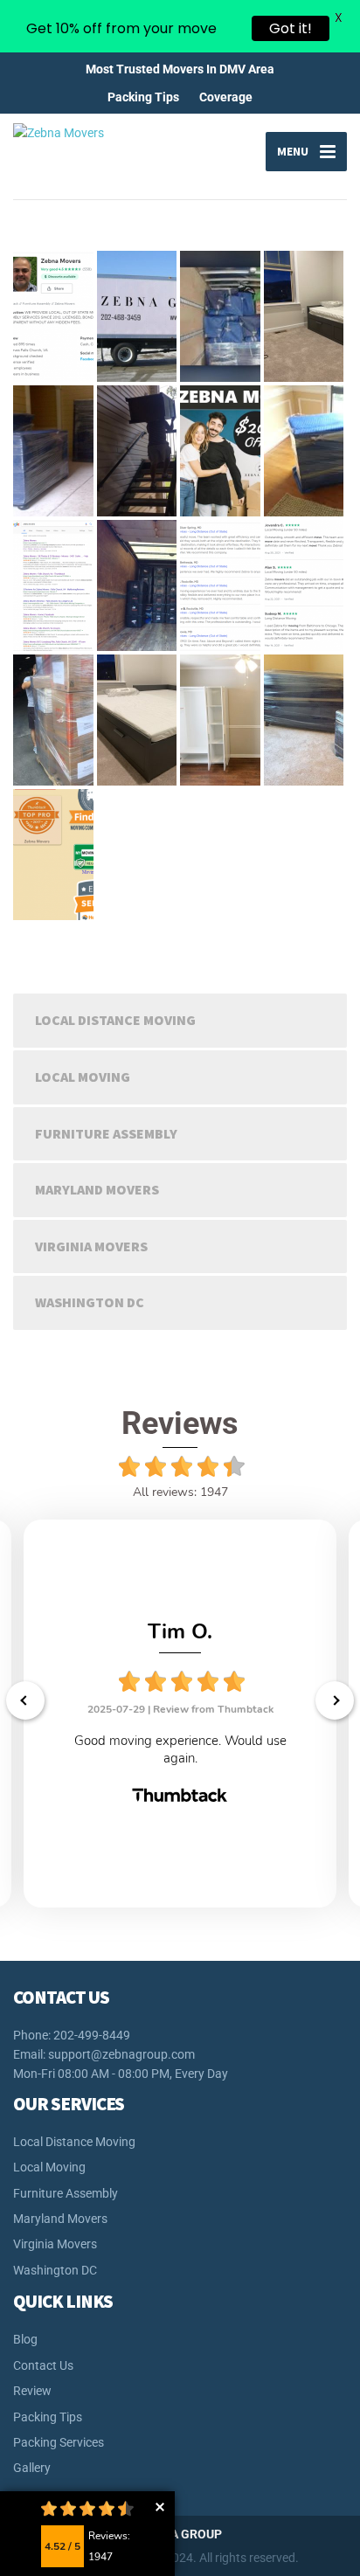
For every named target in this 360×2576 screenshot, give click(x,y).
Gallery (32, 2468)
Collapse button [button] (159, 2507)
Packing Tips (143, 97)
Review (32, 2391)
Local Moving (83, 1077)
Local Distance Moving (115, 1020)
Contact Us (43, 2365)
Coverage (226, 97)
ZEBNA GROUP (180, 2534)
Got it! (291, 28)
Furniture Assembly (106, 1133)
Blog (25, 2339)
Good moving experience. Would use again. (180, 1749)
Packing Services (59, 2442)
